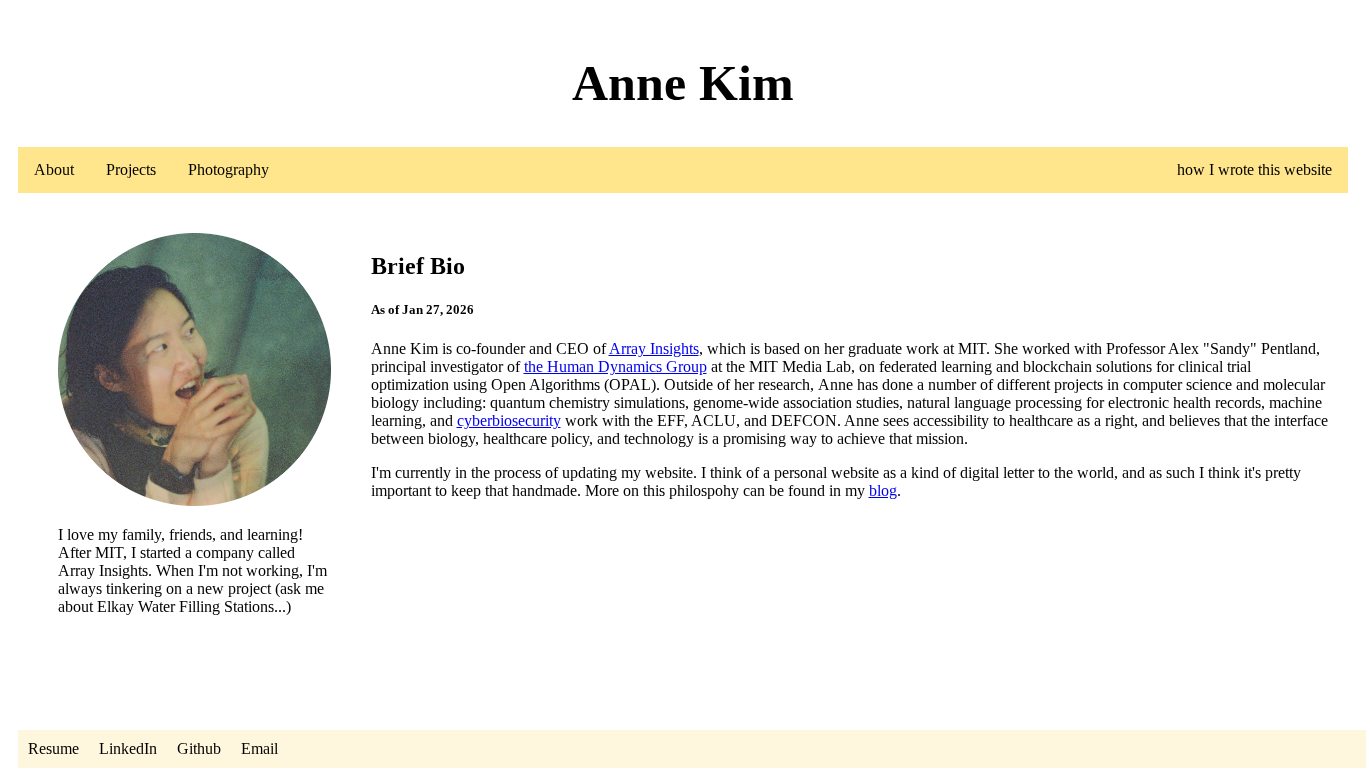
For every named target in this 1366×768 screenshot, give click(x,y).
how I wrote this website (1254, 169)
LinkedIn (128, 748)
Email (259, 748)
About (54, 169)
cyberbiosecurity (509, 420)
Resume (53, 748)
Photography (228, 169)
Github (199, 748)
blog (883, 490)
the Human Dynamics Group (615, 366)
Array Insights (654, 348)
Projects (131, 169)
